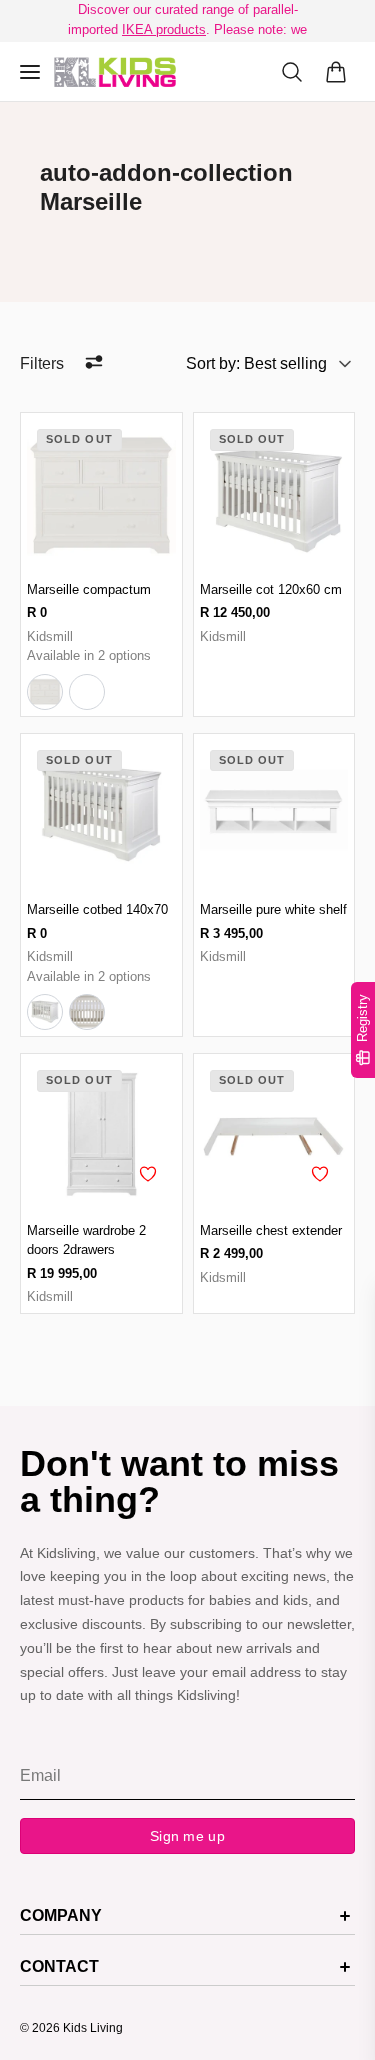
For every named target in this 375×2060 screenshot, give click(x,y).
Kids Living (93, 2028)
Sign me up (187, 1836)
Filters (42, 363)
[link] (101, 493)
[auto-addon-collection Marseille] (115, 72)
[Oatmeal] (87, 692)
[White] (45, 692)
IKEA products (164, 29)
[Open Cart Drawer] (336, 72)
